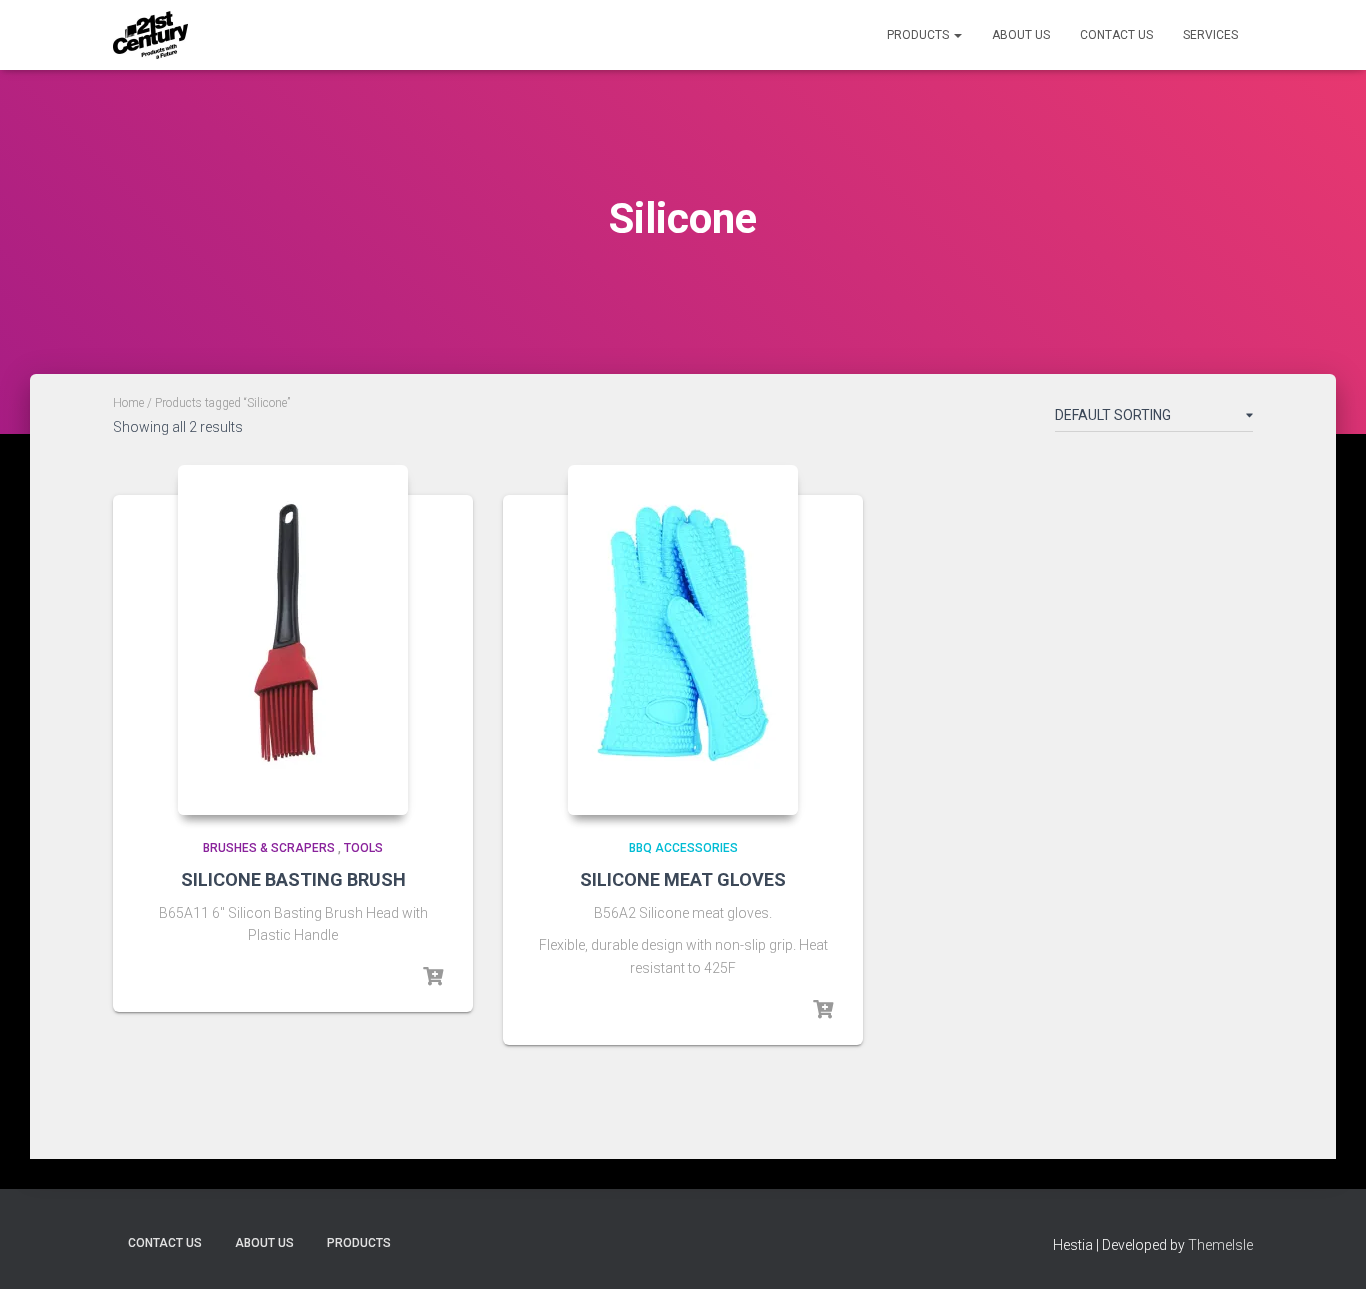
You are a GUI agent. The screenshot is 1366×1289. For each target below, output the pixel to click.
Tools (363, 848)
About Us (1021, 35)
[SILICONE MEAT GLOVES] (683, 640)
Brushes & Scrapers (269, 848)
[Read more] (433, 977)
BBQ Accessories (683, 848)
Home (128, 403)
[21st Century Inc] (150, 35)
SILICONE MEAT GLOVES (683, 879)
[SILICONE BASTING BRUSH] (293, 640)
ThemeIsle (1220, 1245)
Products (919, 35)
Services (1210, 35)
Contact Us (1116, 35)
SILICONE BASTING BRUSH (293, 879)
